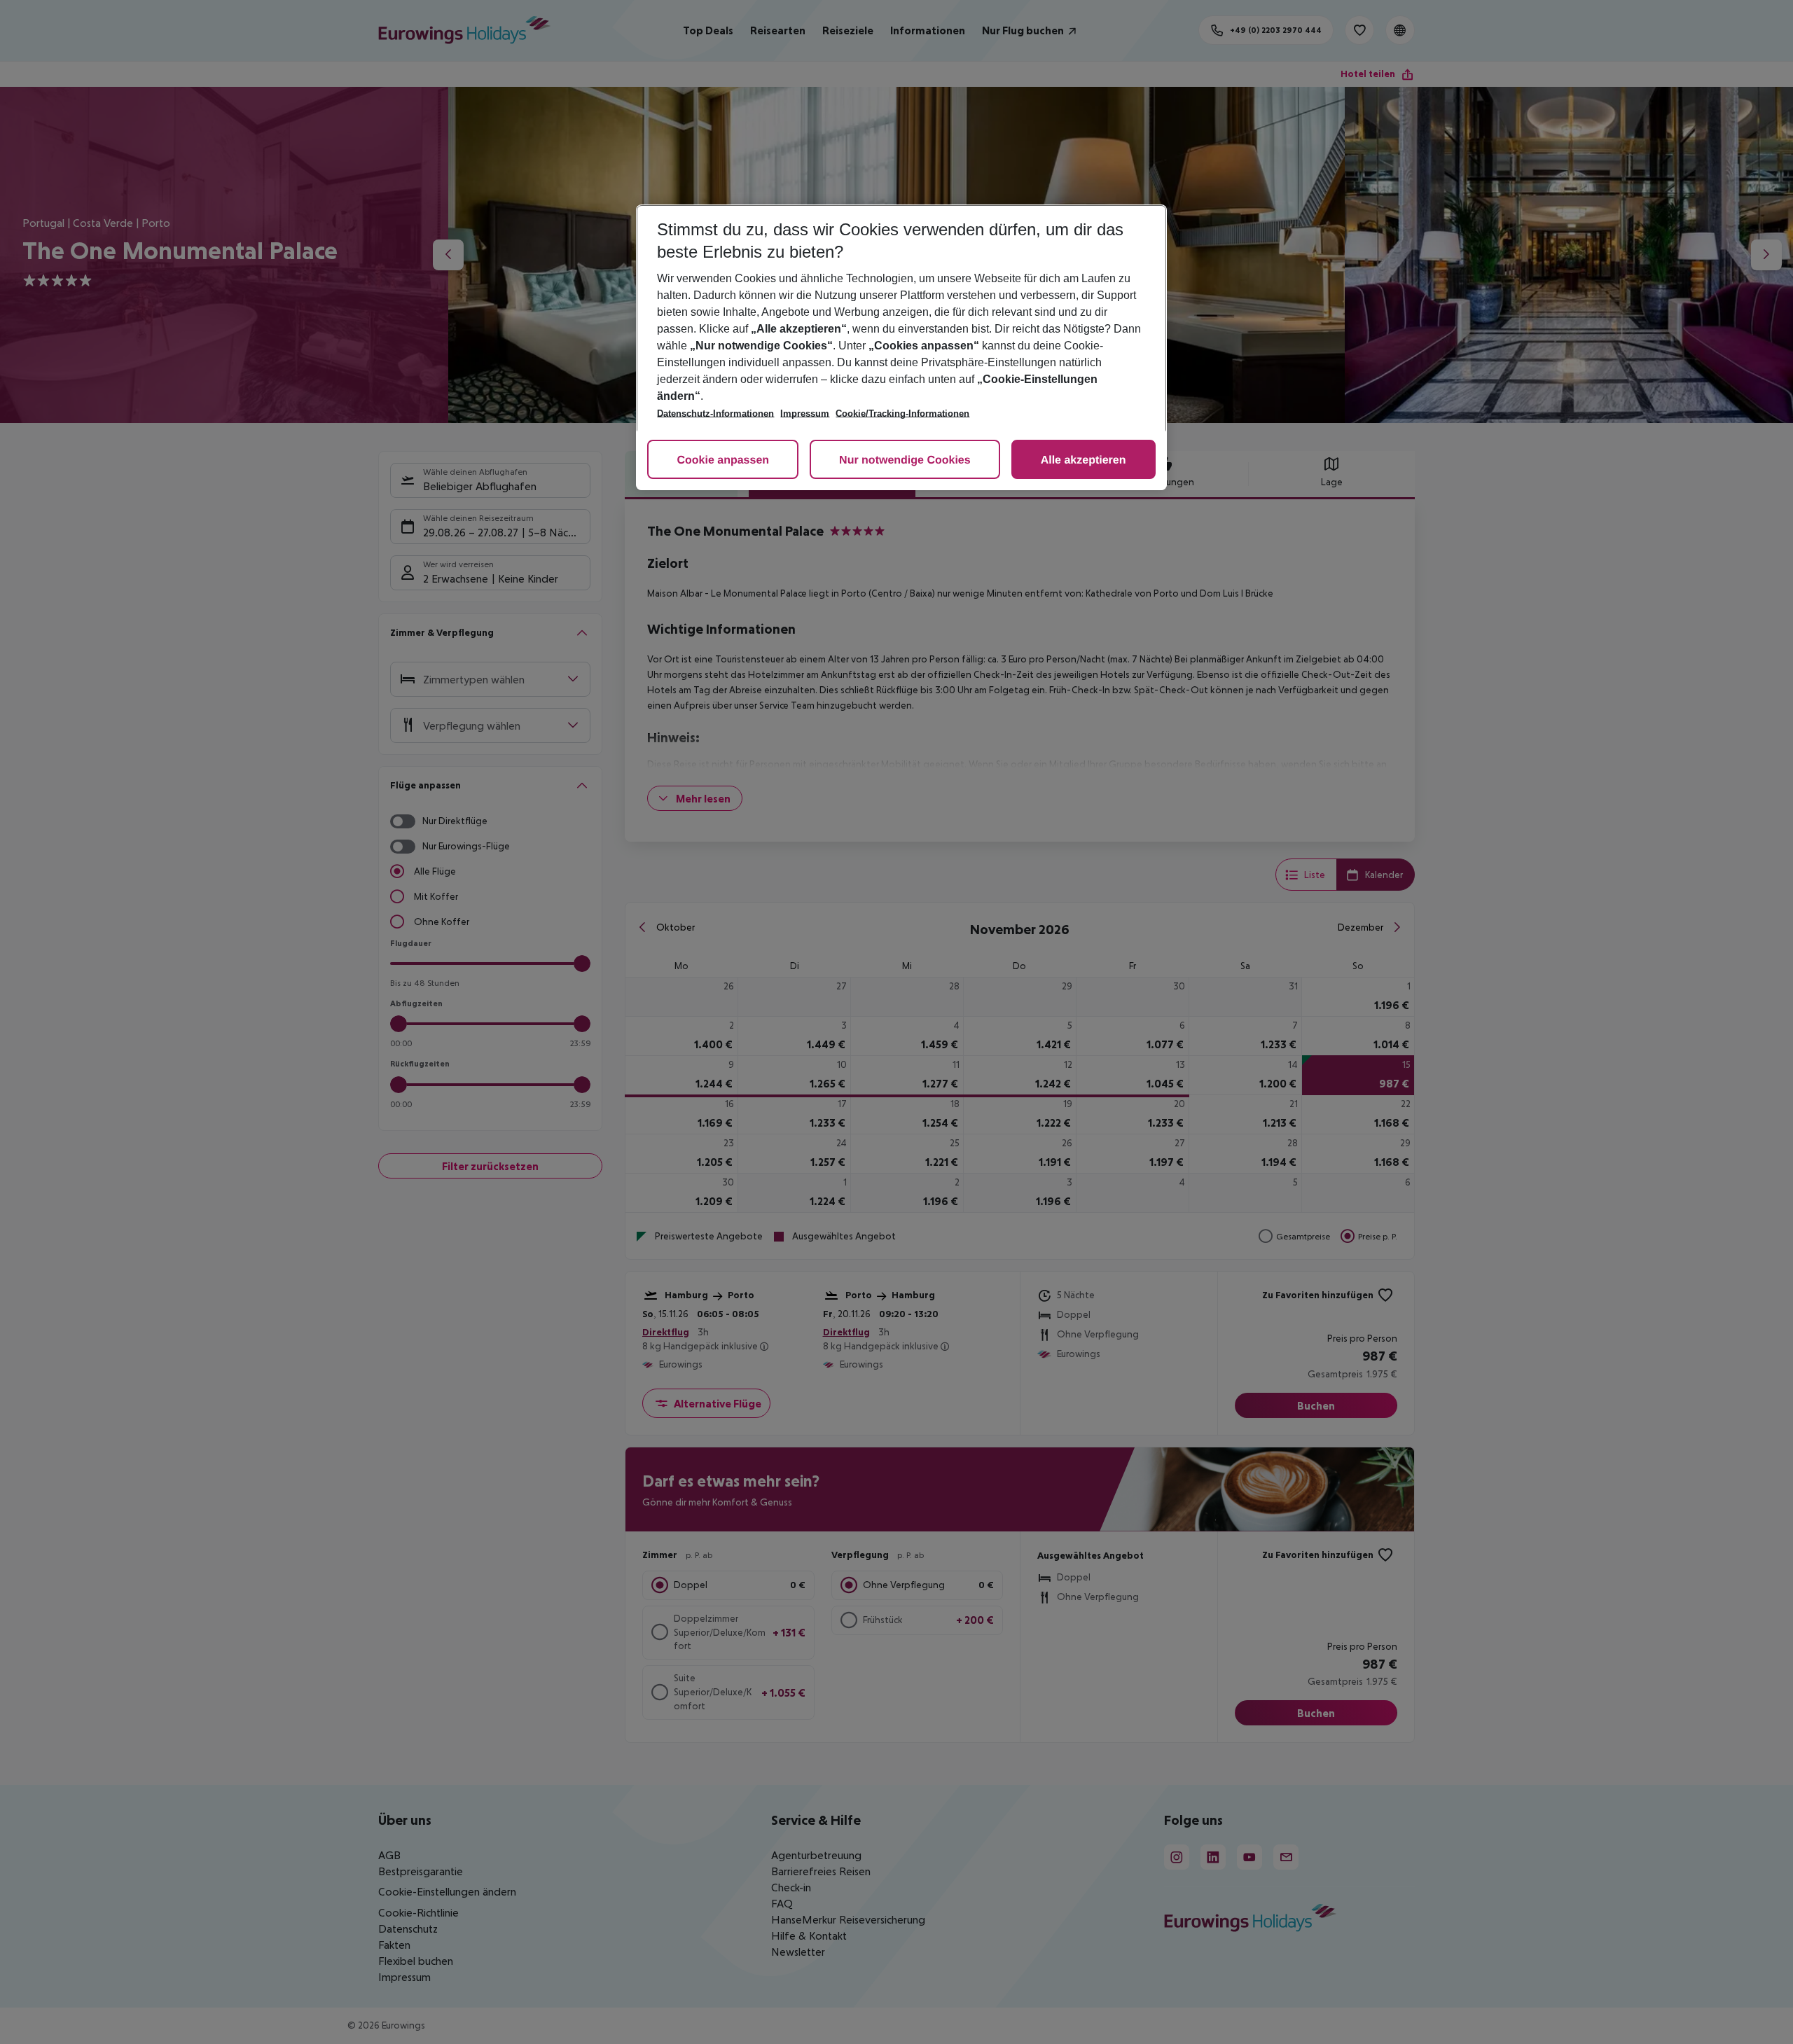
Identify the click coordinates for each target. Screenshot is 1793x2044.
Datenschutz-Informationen (715, 413)
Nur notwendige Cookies (905, 460)
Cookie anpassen (723, 460)
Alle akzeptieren (1084, 460)
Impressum (805, 413)
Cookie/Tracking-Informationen (902, 413)
